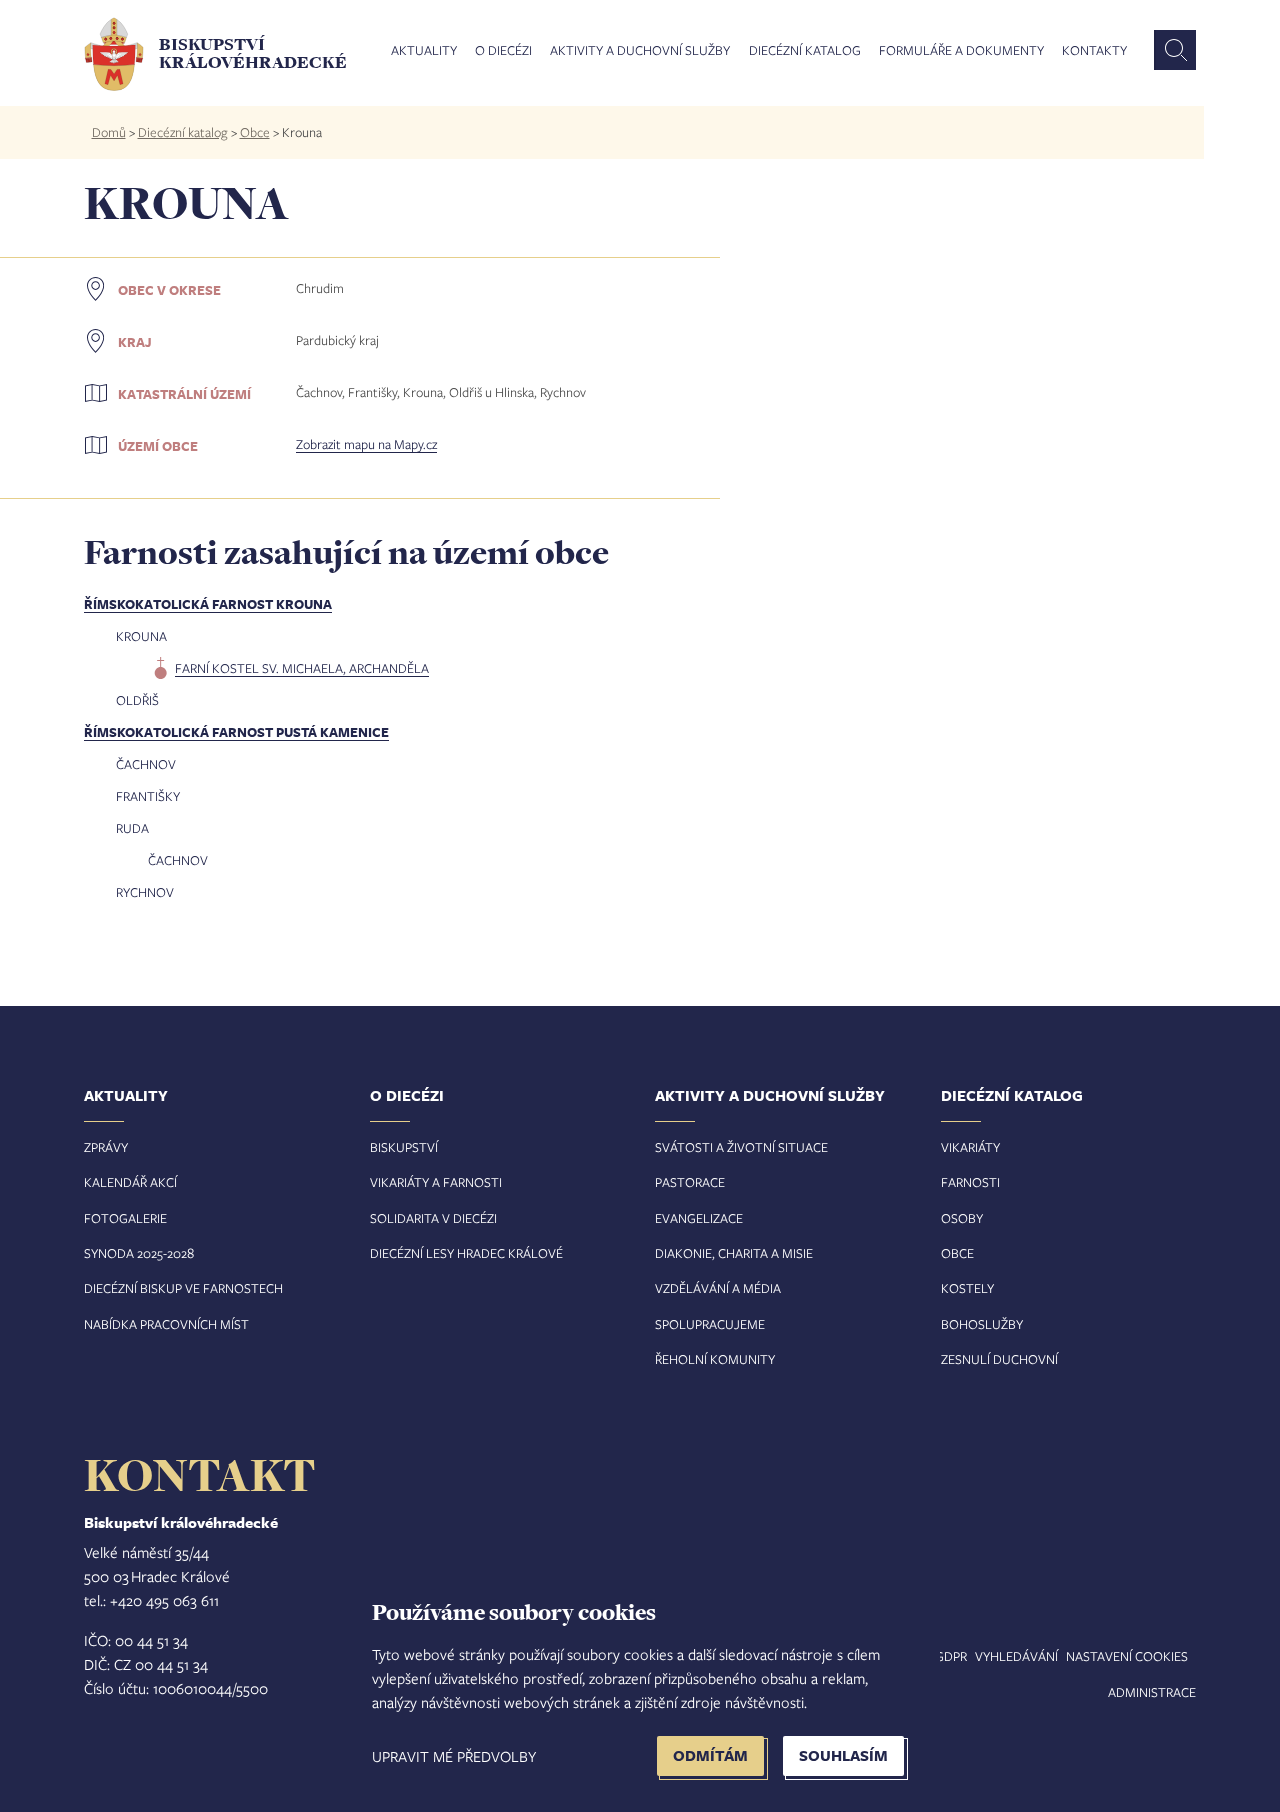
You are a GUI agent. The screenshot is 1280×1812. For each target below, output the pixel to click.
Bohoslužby (982, 1324)
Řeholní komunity (715, 1359)
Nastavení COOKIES (1127, 1656)
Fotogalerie (125, 1218)
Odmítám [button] (710, 1755)
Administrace (1152, 1692)
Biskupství (404, 1147)
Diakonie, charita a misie (734, 1253)
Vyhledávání (1016, 1656)
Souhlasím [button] (843, 1755)
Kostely (967, 1288)
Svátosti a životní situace (741, 1147)
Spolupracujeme (710, 1324)
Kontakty (1094, 51)
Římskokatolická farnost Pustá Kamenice (236, 732)
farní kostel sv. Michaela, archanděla (302, 668)
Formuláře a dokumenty (961, 51)
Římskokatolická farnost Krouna (208, 604)
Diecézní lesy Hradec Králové (466, 1253)
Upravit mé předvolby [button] (454, 1756)
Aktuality (424, 51)
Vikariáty (970, 1147)
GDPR (951, 1656)
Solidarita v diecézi (433, 1218)
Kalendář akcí (130, 1182)
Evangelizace (699, 1218)
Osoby (962, 1218)
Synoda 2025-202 (135, 1253)
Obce (255, 132)
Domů (109, 132)
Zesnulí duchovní (999, 1359)
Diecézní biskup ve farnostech (183, 1288)
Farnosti (970, 1182)
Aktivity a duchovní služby (640, 51)
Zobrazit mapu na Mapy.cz (366, 444)
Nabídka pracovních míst (166, 1324)
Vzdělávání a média (718, 1288)
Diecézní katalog (805, 51)
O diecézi (503, 51)
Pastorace (690, 1182)
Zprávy (106, 1147)
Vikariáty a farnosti (436, 1182)
